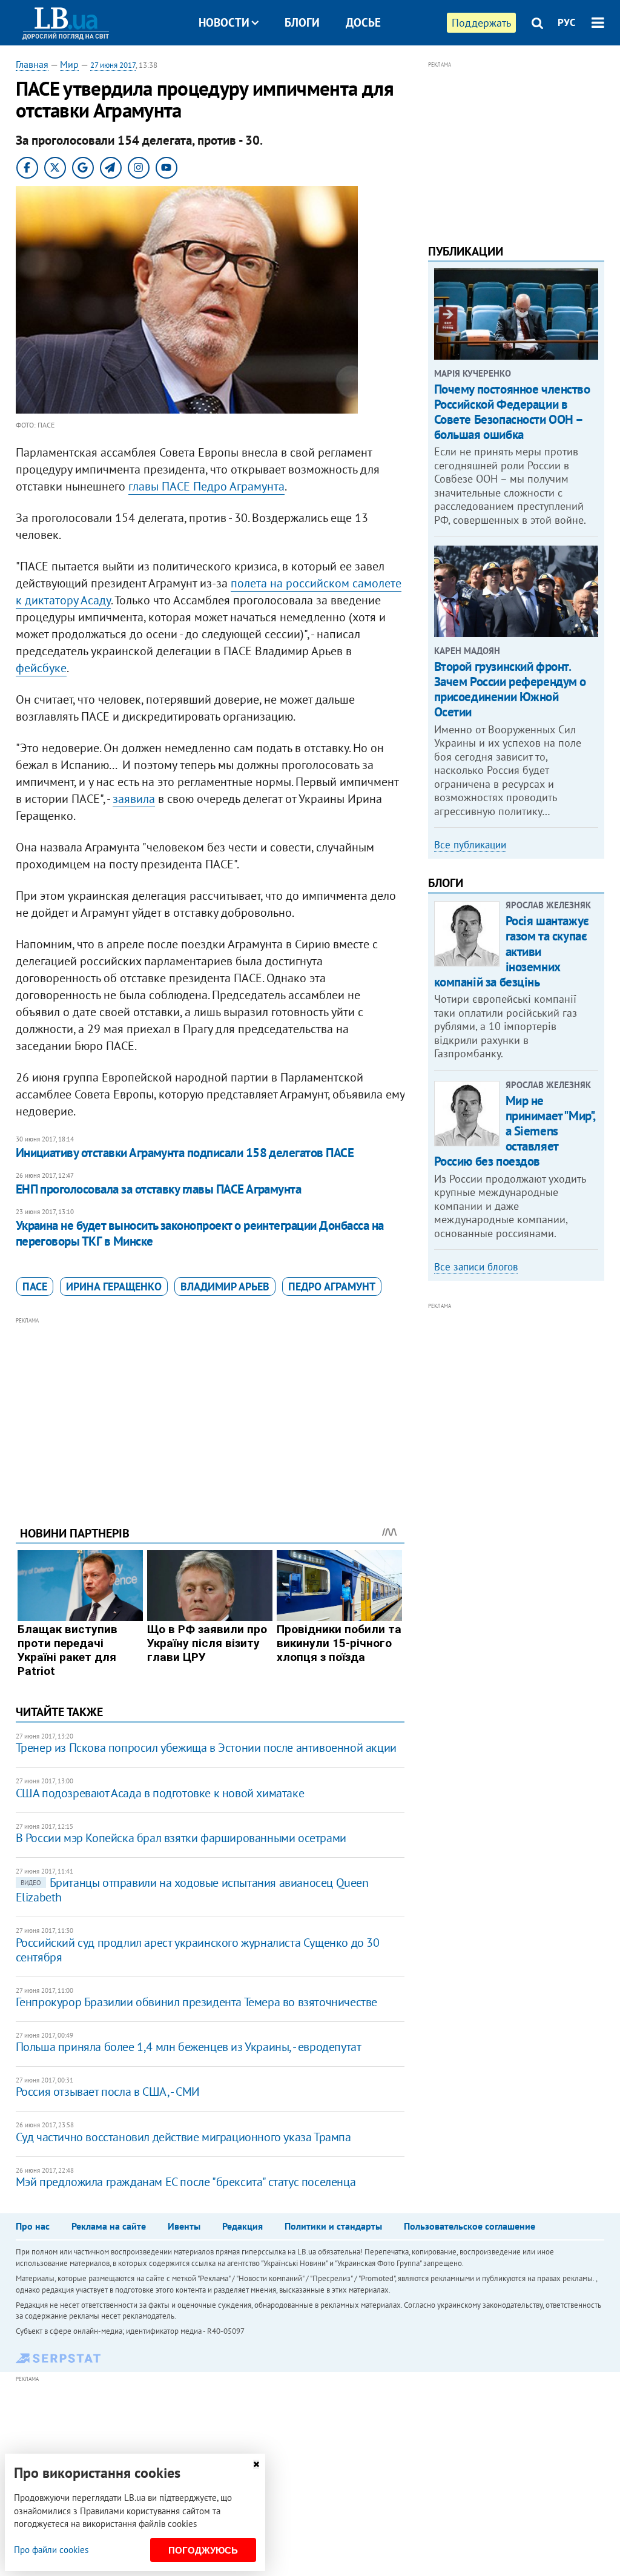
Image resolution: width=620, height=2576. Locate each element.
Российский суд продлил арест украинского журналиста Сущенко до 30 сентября (198, 1950)
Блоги (302, 22)
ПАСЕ (35, 1286)
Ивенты (184, 2226)
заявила (134, 799)
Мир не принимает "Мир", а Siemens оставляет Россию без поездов (515, 1131)
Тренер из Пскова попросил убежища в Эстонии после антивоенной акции (206, 1748)
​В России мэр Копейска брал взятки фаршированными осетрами (181, 1838)
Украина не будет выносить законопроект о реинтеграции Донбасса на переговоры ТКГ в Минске (200, 1233)
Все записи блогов (476, 1267)
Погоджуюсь (203, 2550)
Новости (224, 22)
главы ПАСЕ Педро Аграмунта (206, 486)
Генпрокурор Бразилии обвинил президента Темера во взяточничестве (196, 2002)
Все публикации (470, 845)
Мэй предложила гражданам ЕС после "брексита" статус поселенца (186, 2182)
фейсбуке (41, 668)
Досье (363, 22)
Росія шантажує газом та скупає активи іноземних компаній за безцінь (512, 951)
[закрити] (256, 2464)
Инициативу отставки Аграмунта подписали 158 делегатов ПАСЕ (185, 1153)
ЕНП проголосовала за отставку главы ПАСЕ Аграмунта (159, 1189)
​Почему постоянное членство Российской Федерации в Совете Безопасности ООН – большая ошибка (512, 412)
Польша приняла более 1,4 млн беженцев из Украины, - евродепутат (189, 2047)
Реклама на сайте (109, 2226)
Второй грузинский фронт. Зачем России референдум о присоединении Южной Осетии (510, 689)
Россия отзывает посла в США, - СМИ (108, 2092)
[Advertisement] (210, 1412)
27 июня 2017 (113, 65)
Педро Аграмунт (332, 1286)
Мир (69, 64)
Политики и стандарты (333, 2226)
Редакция (242, 2226)
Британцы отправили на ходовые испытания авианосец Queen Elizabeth (192, 1890)
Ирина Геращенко (114, 1286)
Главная (32, 64)
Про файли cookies (51, 2550)
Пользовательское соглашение (470, 2226)
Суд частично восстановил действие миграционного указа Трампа (183, 2137)
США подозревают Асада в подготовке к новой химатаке (160, 1793)
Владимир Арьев (225, 1286)
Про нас (33, 2226)
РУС (567, 22)
